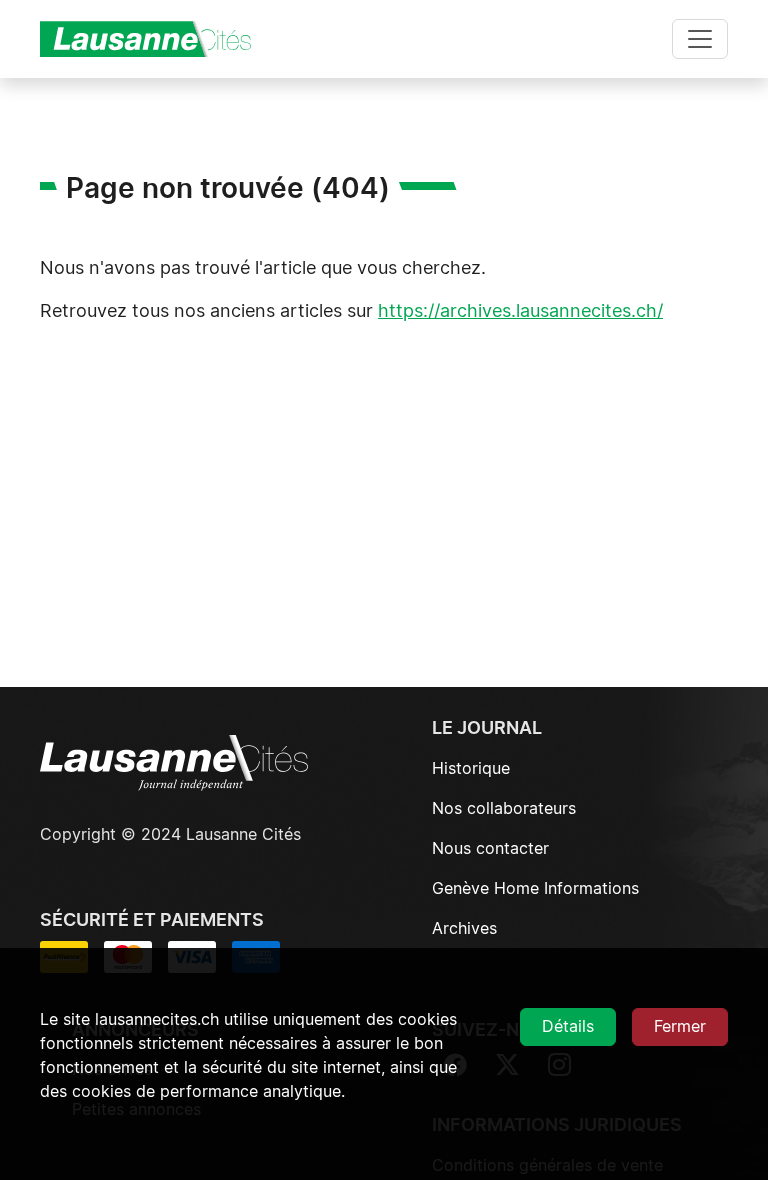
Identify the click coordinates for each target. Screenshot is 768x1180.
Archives (464, 929)
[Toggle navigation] (700, 39)
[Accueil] (154, 39)
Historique (471, 769)
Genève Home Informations (535, 889)
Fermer (680, 1027)
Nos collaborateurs (504, 809)
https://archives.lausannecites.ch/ (520, 312)
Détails (568, 1027)
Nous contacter (490, 849)
